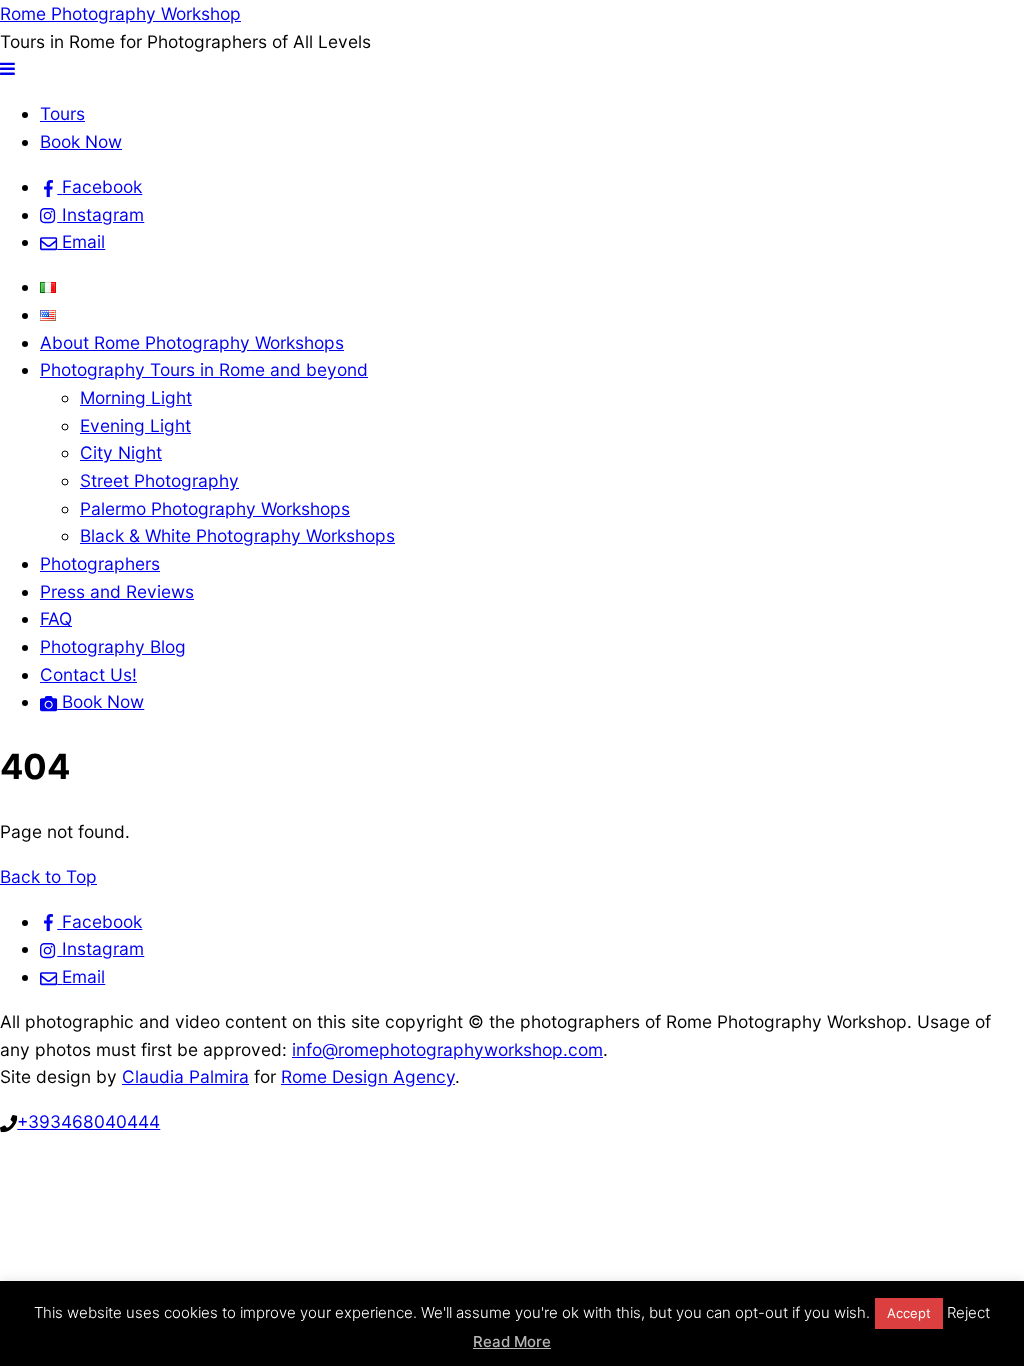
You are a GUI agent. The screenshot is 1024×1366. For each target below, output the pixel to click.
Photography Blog (113, 646)
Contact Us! (88, 674)
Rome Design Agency (368, 1076)
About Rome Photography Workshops (192, 342)
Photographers (100, 563)
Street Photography (159, 480)
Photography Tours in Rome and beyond (204, 369)
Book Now (81, 141)
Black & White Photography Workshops (237, 535)
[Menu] (7, 68)
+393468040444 (88, 1121)
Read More (512, 1341)
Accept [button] (909, 1313)
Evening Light (135, 425)
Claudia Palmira (185, 1076)
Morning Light (136, 397)
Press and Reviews (117, 591)
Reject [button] (968, 1312)
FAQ (56, 618)
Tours (62, 113)
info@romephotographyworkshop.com (447, 1049)
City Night (121, 452)
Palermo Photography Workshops (215, 508)
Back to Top (48, 876)
